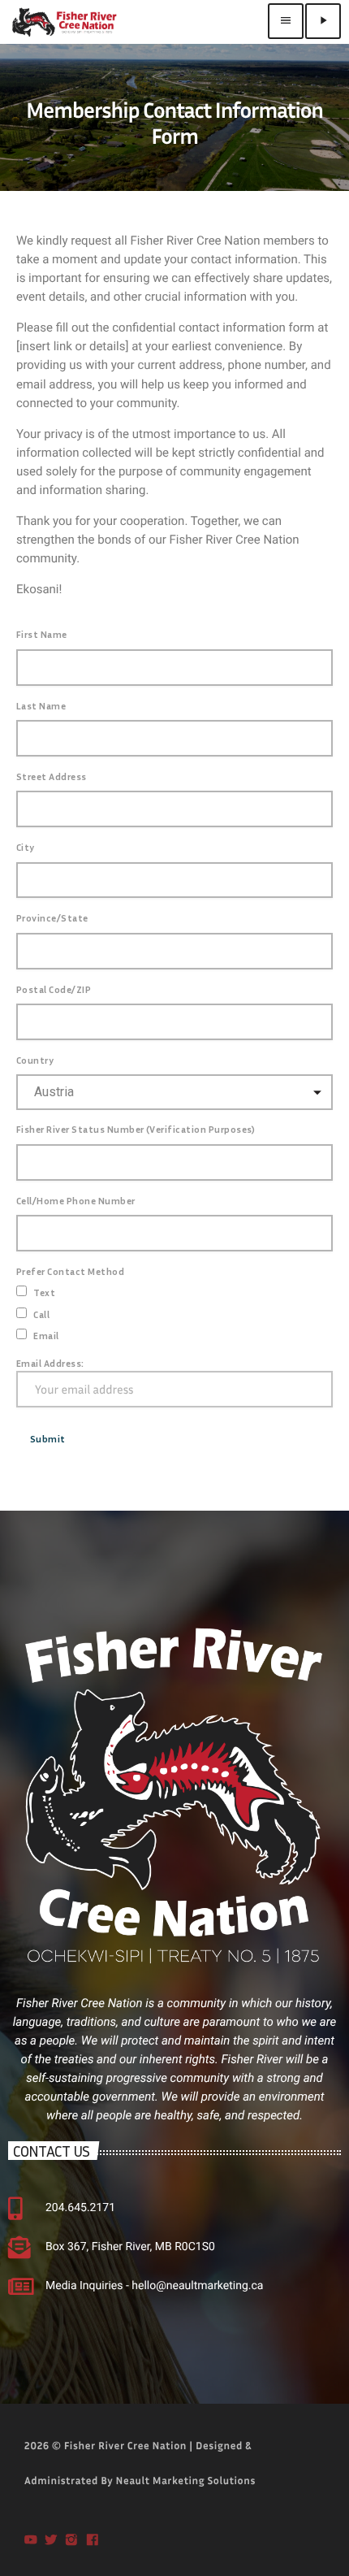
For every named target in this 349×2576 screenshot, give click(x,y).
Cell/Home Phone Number (76, 1201)
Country (35, 1060)
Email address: (50, 1363)
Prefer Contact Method (70, 1271)
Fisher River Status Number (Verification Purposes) (136, 1129)
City (26, 847)
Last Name (41, 706)
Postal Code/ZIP (54, 989)
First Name (42, 634)
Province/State (52, 918)
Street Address (52, 776)
